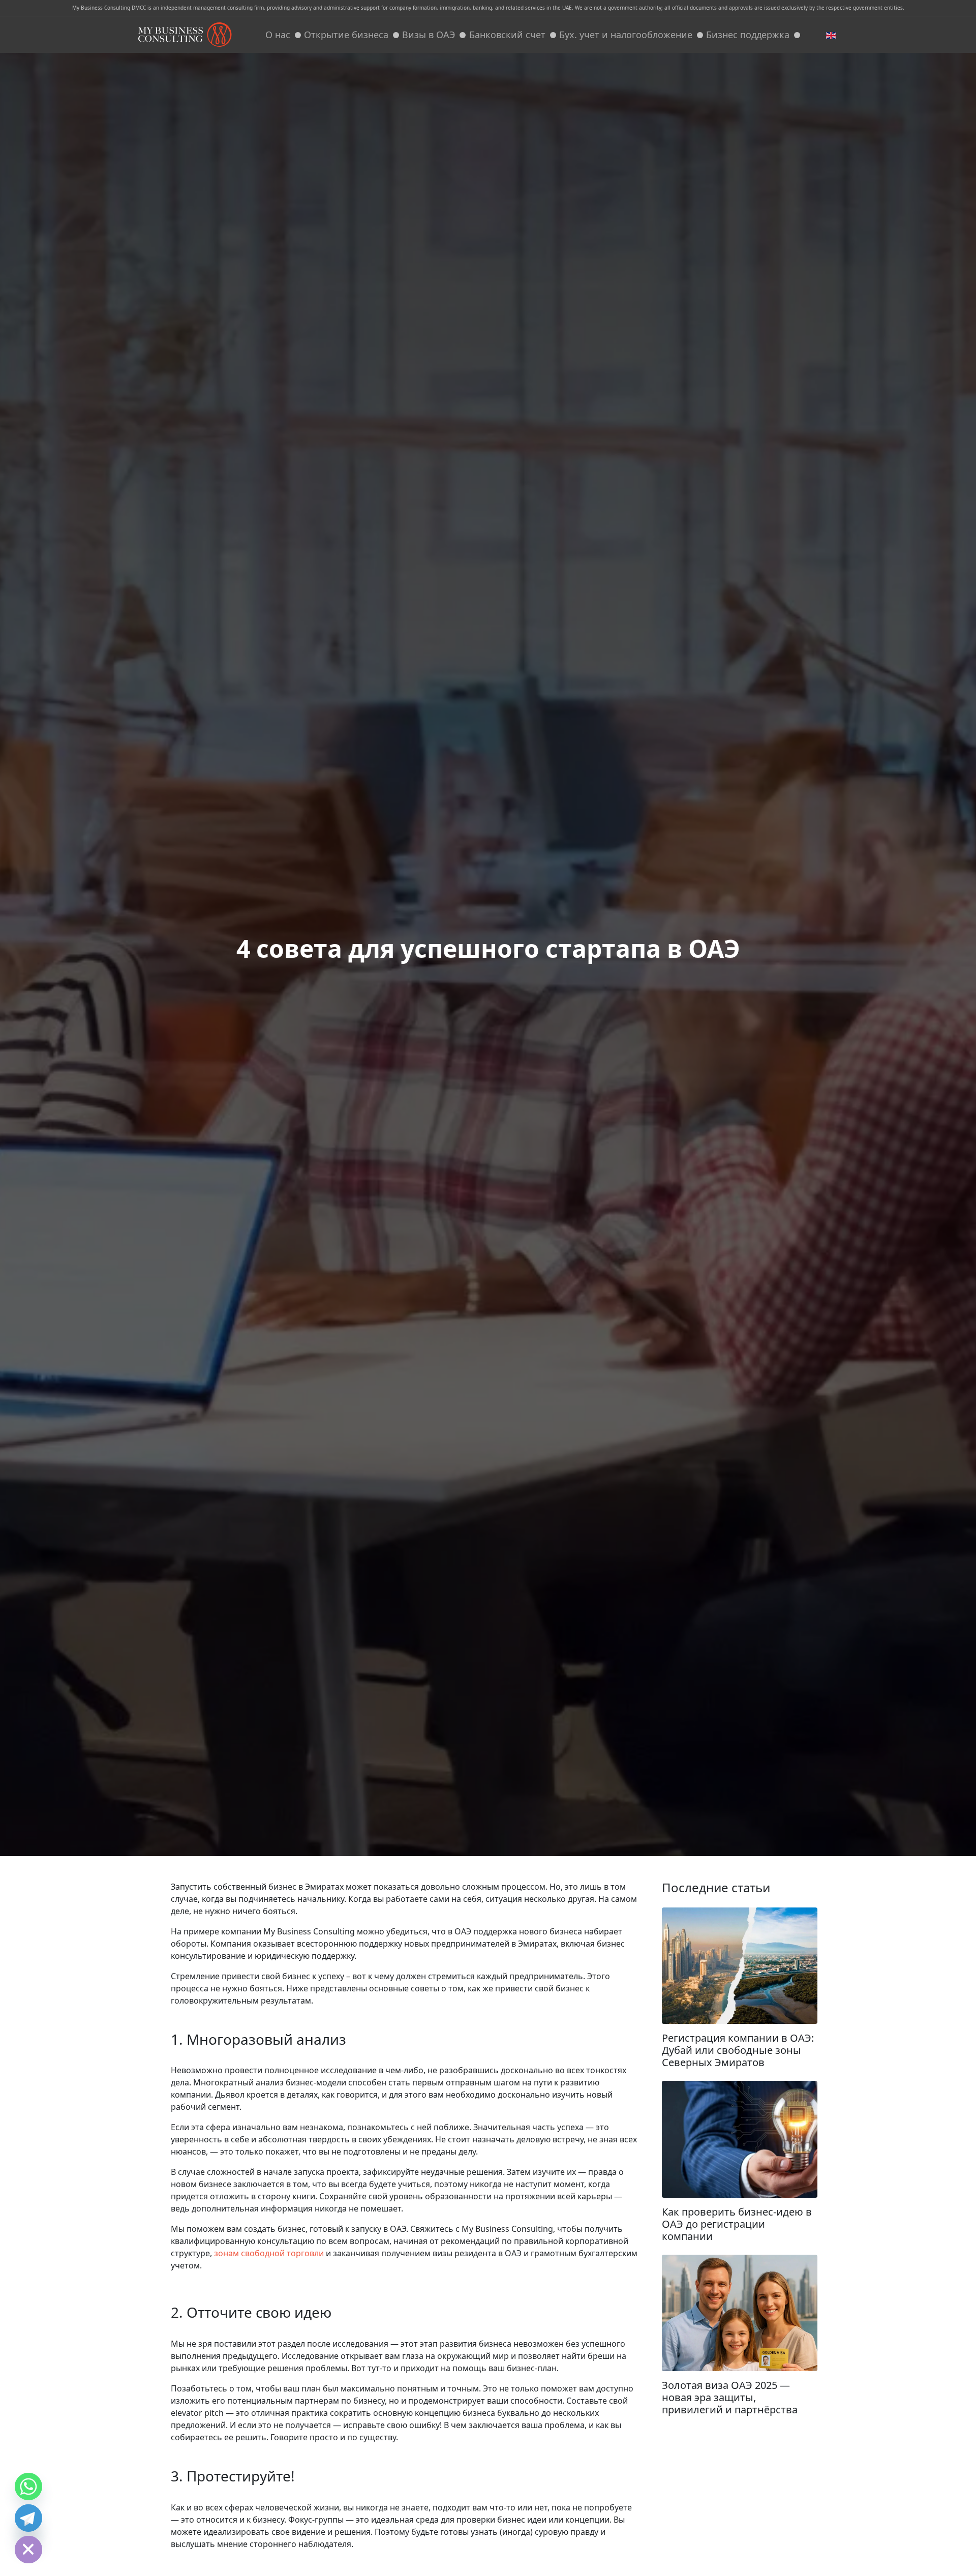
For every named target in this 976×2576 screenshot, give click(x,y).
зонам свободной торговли (269, 2253)
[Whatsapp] (28, 2487)
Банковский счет (507, 35)
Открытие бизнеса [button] (346, 35)
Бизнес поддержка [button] (748, 35)
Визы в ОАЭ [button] (429, 35)
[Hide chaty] (28, 2550)
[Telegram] (28, 2518)
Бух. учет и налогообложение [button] (626, 35)
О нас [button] (278, 35)
